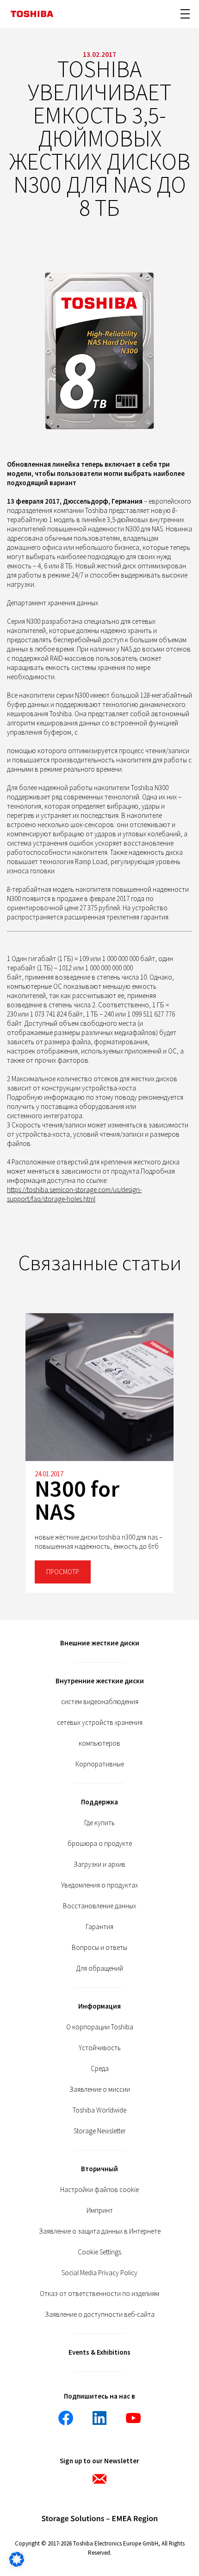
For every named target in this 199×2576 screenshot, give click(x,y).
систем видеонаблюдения (100, 1702)
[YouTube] (133, 2418)
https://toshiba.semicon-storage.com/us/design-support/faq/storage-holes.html (74, 1194)
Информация (99, 2006)
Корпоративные (100, 1764)
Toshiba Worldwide (99, 2110)
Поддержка (99, 1802)
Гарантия (99, 1927)
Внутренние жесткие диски (100, 1681)
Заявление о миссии (100, 2089)
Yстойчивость (100, 2048)
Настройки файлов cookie (99, 2189)
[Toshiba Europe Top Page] (32, 14)
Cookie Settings (99, 2252)
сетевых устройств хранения (100, 1722)
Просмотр (63, 1572)
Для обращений (100, 1968)
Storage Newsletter (100, 2131)
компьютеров (99, 1743)
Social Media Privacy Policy (99, 2273)
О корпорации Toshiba (100, 2027)
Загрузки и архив (99, 1864)
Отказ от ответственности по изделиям (99, 2293)
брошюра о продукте (100, 1843)
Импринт (100, 2210)
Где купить (99, 1823)
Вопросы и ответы (99, 1947)
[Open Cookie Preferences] (17, 2564)
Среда (100, 2068)
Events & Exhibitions (99, 2352)
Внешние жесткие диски (100, 1643)
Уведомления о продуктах (99, 1885)
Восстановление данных (99, 1906)
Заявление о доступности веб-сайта (100, 2314)
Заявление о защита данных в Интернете (100, 2231)
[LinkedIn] (99, 2418)
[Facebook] (66, 2418)
